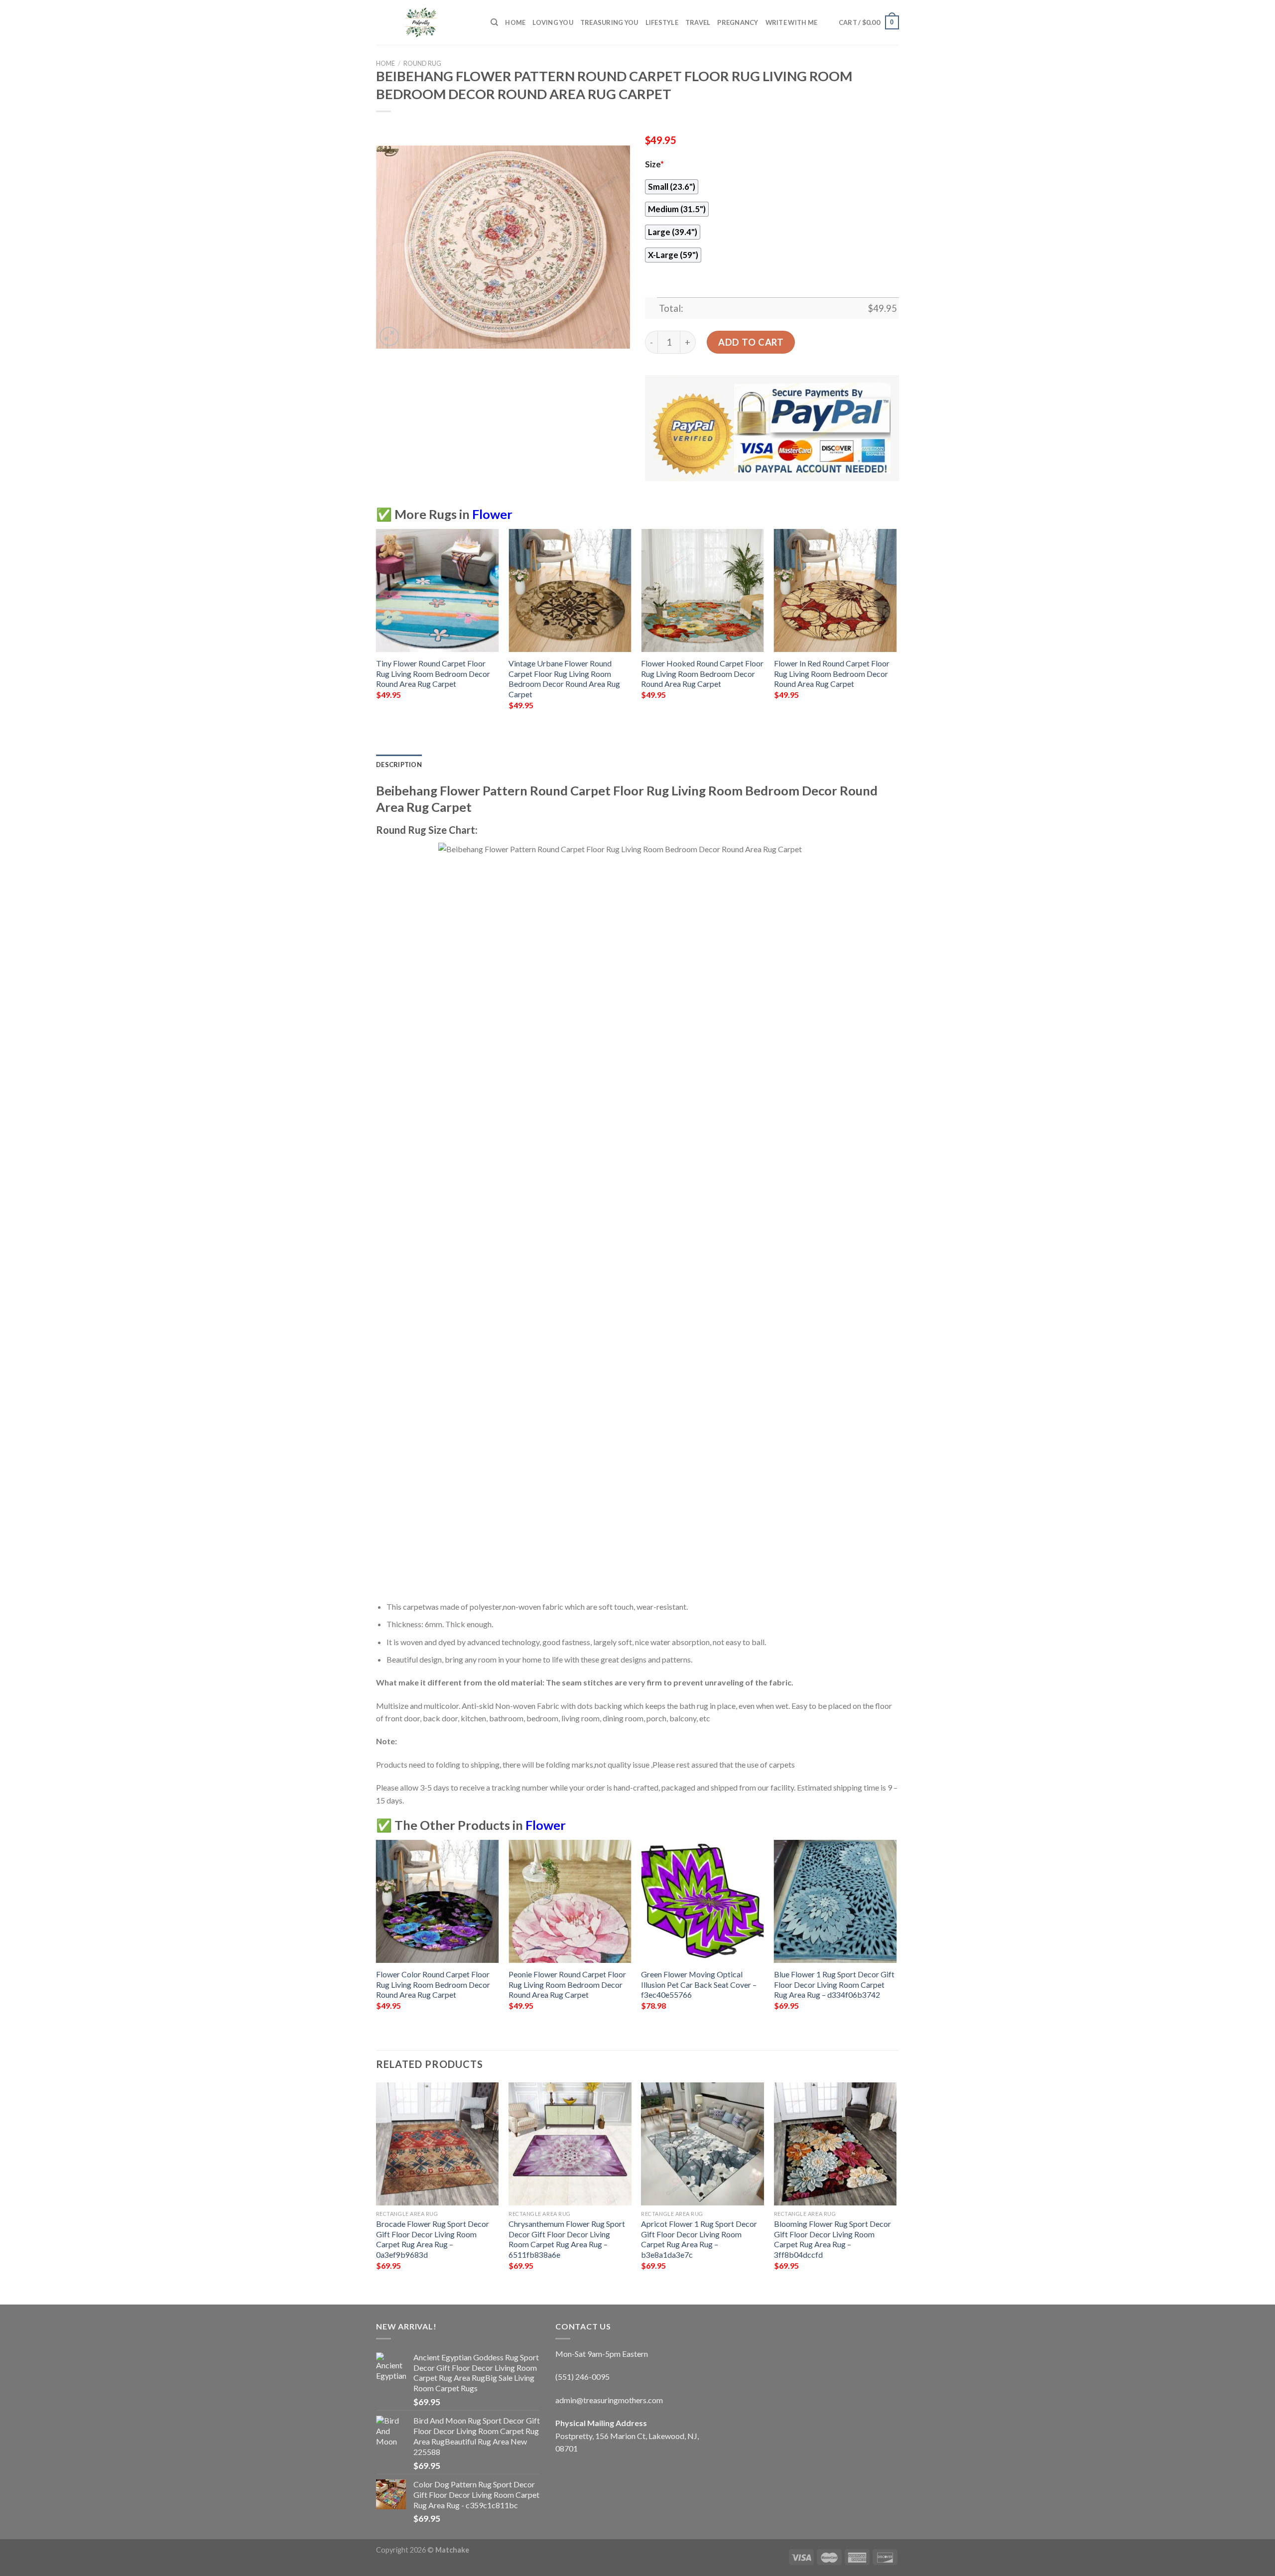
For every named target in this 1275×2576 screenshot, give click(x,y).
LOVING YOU (553, 22)
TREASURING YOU (609, 22)
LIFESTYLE (662, 22)
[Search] (494, 22)
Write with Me (791, 22)
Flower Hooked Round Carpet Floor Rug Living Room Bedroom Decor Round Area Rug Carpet (702, 673)
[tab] (399, 765)
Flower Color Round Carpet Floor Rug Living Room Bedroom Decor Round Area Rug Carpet (433, 1984)
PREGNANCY (738, 22)
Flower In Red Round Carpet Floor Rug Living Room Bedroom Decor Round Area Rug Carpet (832, 673)
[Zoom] (389, 336)
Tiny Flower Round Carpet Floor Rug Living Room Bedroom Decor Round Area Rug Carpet (433, 673)
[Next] (896, 628)
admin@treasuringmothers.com (609, 2400)
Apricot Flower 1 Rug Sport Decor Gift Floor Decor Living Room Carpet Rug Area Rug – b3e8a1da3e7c (699, 2239)
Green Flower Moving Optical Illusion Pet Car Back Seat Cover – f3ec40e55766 (699, 1984)
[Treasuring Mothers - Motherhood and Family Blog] (426, 22)
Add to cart (751, 342)
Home (515, 22)
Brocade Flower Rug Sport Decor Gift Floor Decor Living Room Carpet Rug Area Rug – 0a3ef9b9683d (433, 2239)
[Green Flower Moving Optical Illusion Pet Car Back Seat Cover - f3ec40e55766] (702, 1901)
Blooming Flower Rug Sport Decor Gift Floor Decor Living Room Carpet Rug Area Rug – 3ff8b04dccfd (832, 2239)
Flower (492, 514)
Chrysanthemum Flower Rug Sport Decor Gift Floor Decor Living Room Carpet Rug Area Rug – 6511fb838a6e (567, 2239)
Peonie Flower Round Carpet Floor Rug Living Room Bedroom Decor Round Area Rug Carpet (567, 1984)
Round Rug (422, 63)
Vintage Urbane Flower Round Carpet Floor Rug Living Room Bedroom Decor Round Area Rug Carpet (564, 679)
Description (399, 765)
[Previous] (377, 628)
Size (654, 164)
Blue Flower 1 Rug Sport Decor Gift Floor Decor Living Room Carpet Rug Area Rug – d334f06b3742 (834, 1984)
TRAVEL (698, 22)
